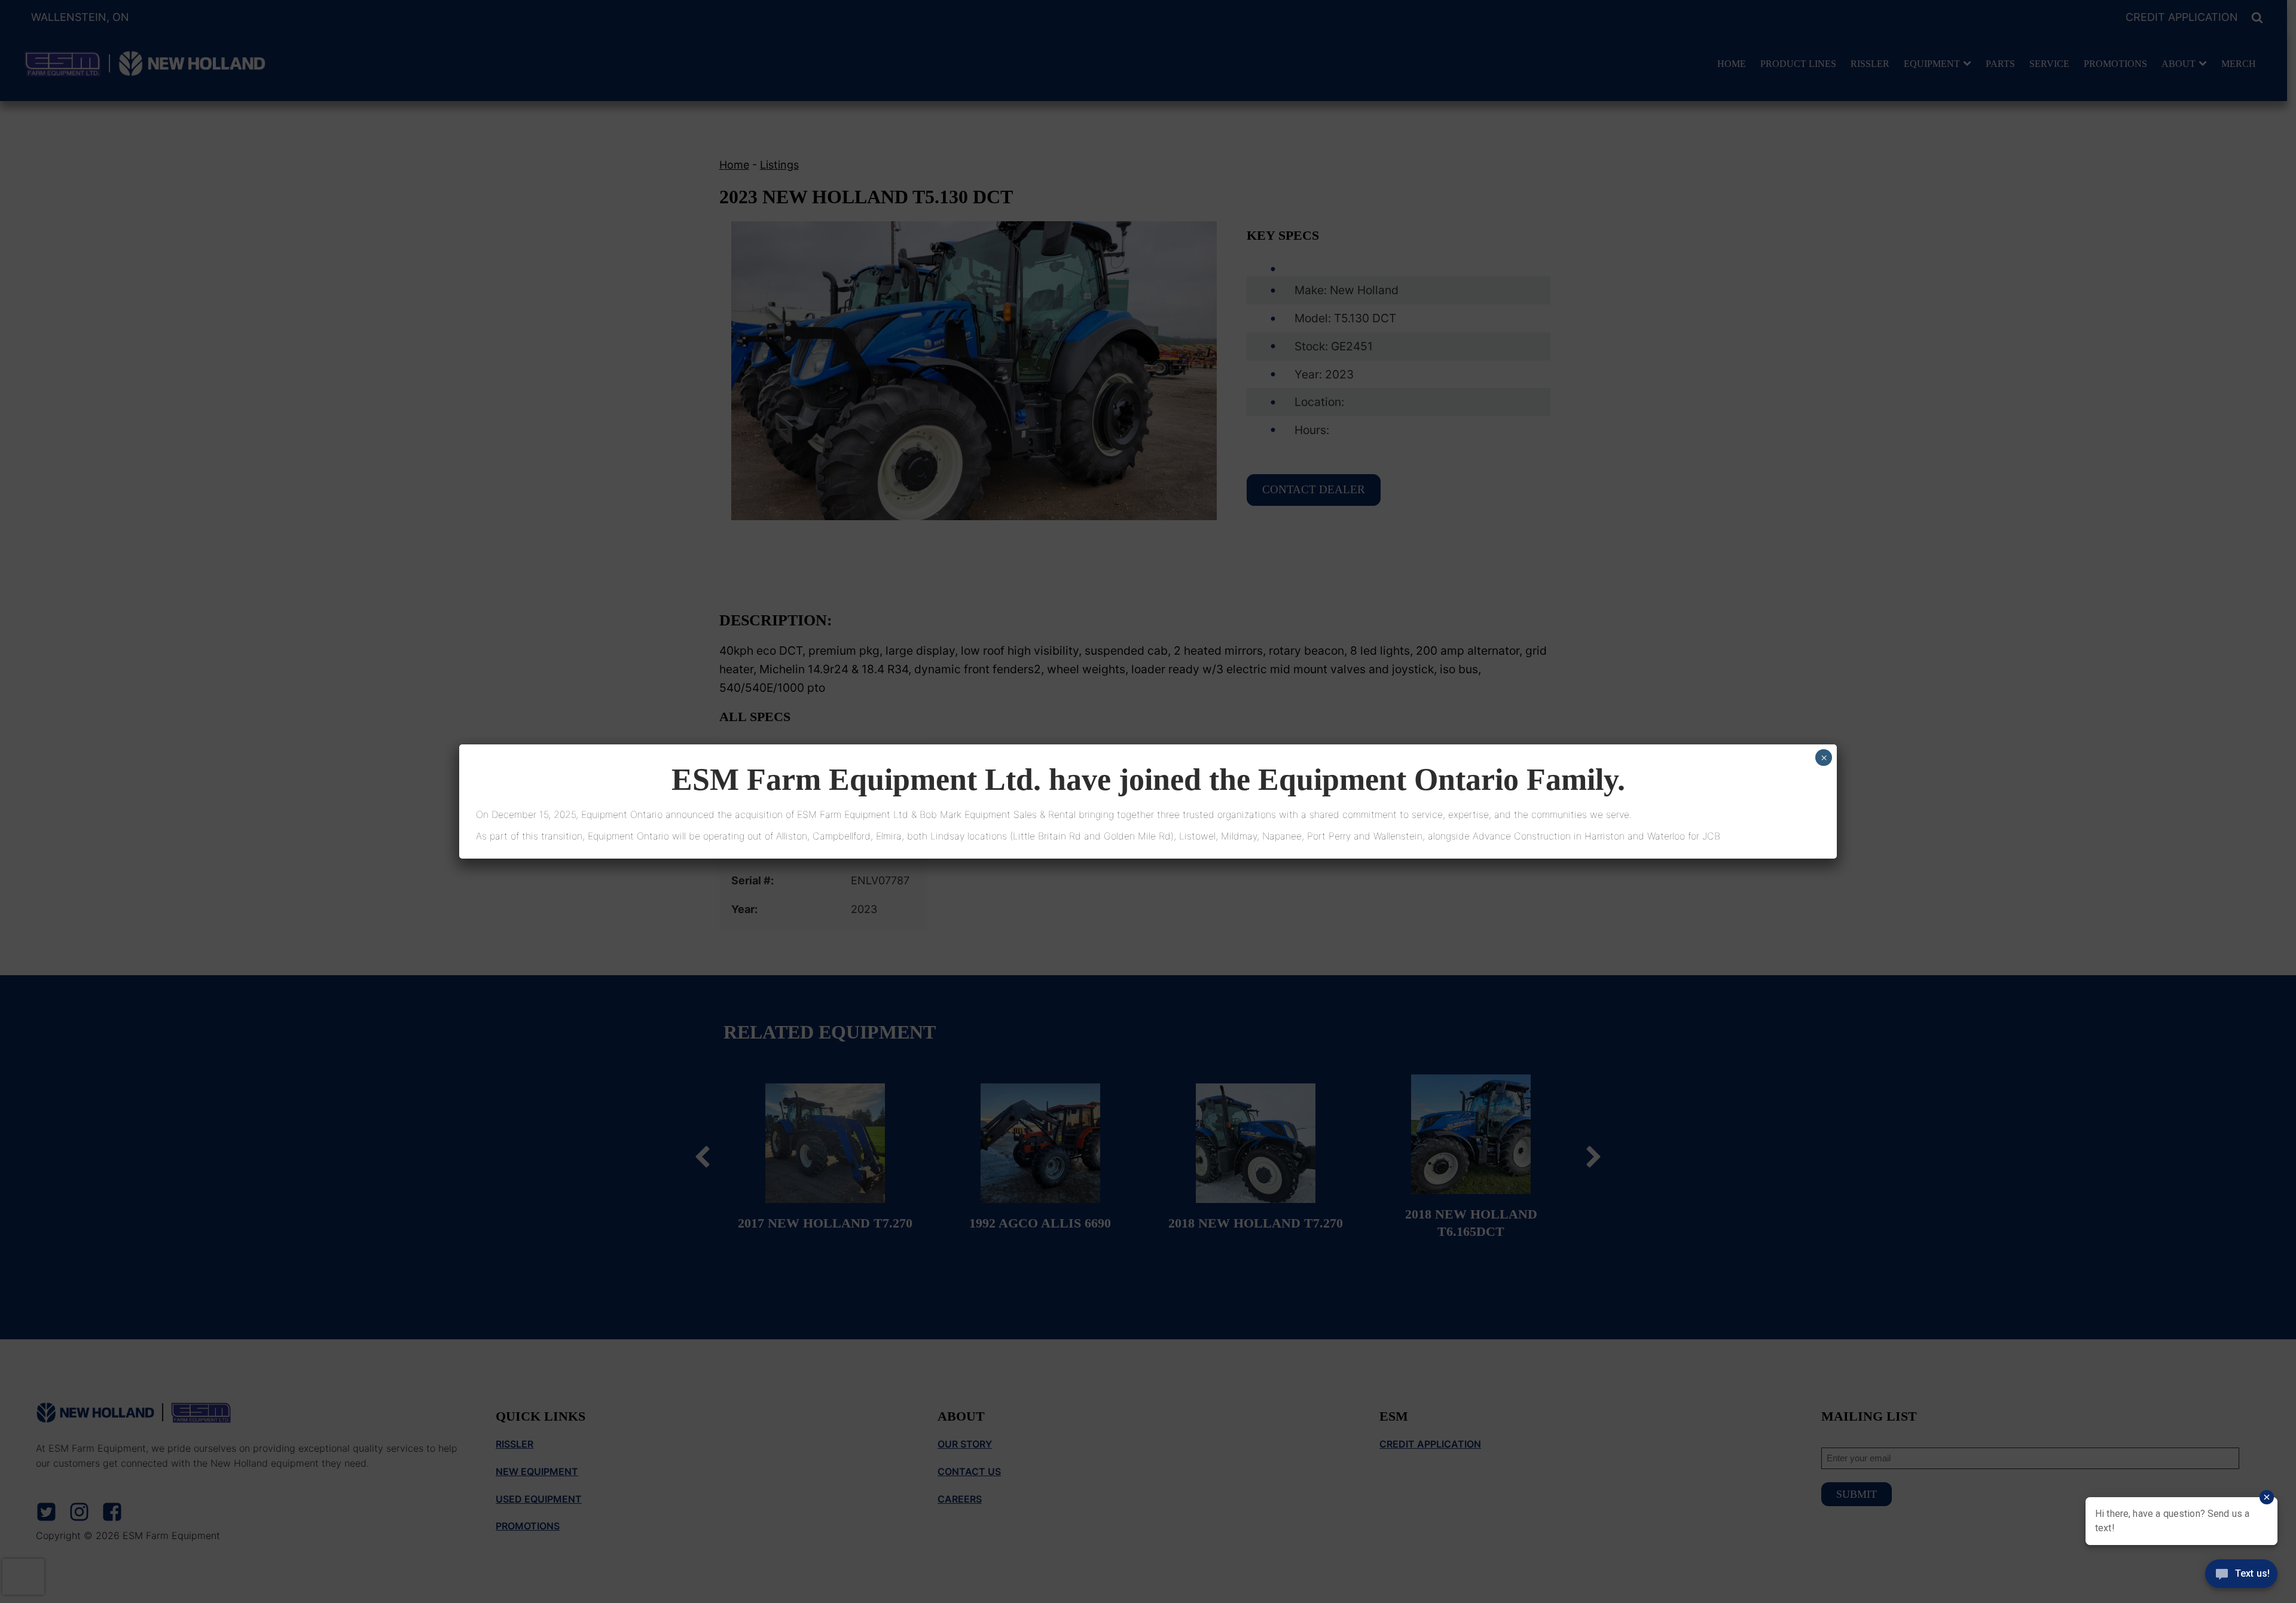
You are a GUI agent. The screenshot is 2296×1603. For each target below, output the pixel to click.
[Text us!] (2241, 1578)
